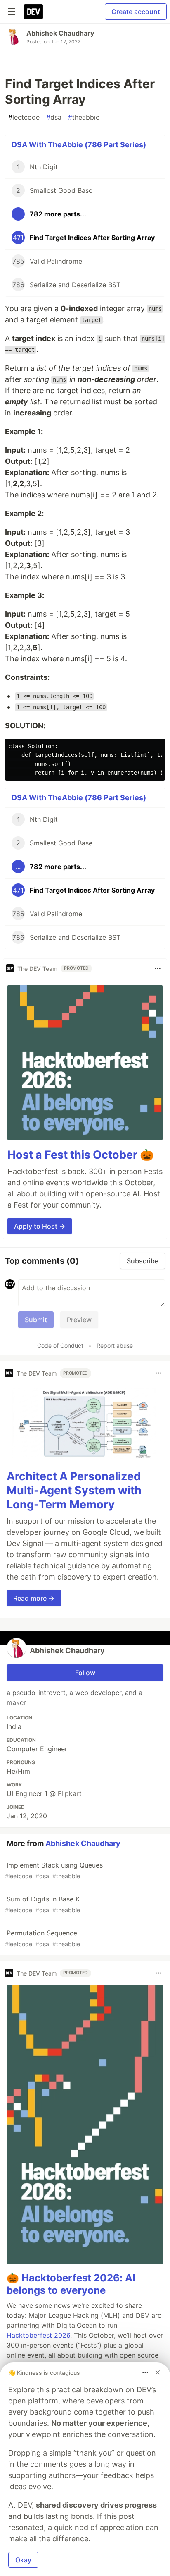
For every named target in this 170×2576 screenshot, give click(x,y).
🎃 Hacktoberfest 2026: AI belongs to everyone (71, 2284)
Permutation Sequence (42, 1938)
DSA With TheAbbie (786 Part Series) (79, 145)
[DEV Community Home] (33, 12)
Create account (136, 12)
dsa (54, 117)
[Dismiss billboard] (158, 2372)
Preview (79, 1320)
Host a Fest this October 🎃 (81, 1155)
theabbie (84, 117)
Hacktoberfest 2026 (38, 2335)
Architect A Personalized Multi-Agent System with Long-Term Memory (74, 1490)
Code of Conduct (60, 1346)
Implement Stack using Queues (54, 1870)
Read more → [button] (34, 1598)
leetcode (24, 117)
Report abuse (115, 1346)
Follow (85, 1673)
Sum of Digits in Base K (42, 1904)
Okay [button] (23, 2560)
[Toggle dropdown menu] (158, 968)
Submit (36, 1320)
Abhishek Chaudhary (60, 33)
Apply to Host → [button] (40, 1226)
